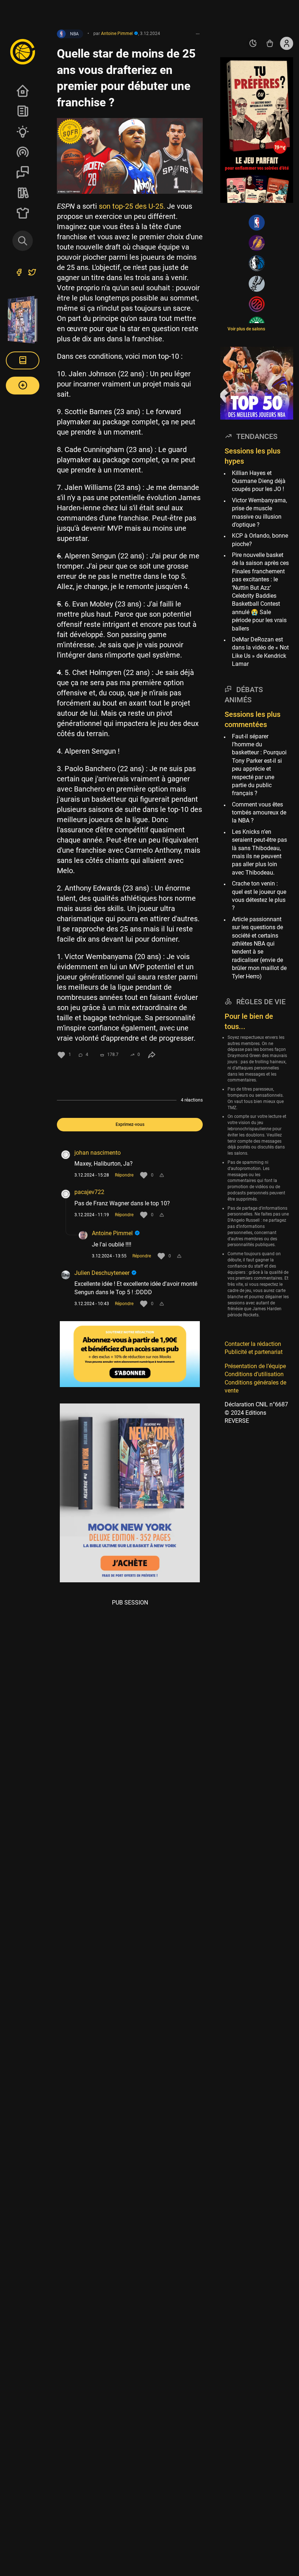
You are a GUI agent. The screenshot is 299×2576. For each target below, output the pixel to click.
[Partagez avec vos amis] (152, 1055)
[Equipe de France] (257, 304)
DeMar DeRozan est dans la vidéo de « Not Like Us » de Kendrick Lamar (260, 652)
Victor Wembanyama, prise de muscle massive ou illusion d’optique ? (259, 513)
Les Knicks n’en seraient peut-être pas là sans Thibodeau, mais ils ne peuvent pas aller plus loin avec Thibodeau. (259, 852)
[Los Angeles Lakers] (257, 243)
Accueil (23, 91)
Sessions (23, 172)
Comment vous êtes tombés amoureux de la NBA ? (259, 813)
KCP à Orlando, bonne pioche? (260, 540)
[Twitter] (32, 273)
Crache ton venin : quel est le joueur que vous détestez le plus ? (259, 896)
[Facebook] (19, 273)
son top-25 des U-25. (132, 206)
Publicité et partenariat (254, 1352)
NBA (74, 34)
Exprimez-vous (130, 1124)
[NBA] (257, 223)
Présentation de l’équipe (255, 1366)
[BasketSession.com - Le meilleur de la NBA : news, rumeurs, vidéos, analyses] (23, 51)
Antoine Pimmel (113, 1233)
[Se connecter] (287, 43)
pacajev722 (89, 1192)
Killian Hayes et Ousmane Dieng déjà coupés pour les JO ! (259, 481)
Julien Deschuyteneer (103, 1273)
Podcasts (23, 152)
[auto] (253, 43)
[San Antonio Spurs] (257, 284)
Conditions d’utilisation (254, 1374)
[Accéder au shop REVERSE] (270, 43)
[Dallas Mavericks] (257, 263)
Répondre (124, 1175)
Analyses (23, 131)
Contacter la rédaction (253, 1344)
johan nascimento (98, 1153)
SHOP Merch (23, 213)
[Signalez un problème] (162, 1175)
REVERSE (23, 193)
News (23, 111)
